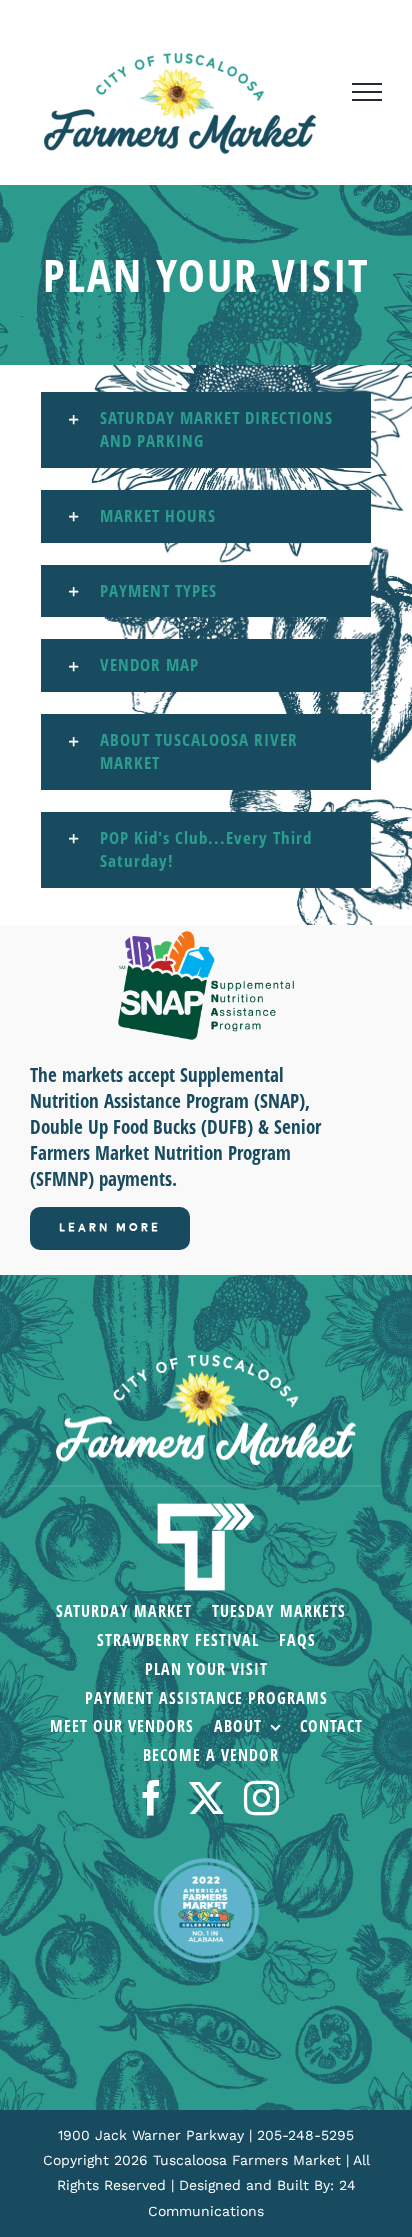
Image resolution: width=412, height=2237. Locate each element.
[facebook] (151, 1797)
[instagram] (261, 1797)
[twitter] (206, 1797)
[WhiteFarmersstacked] (206, 1363)
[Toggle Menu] (367, 92)
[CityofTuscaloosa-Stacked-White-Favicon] (206, 1505)
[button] (206, 430)
